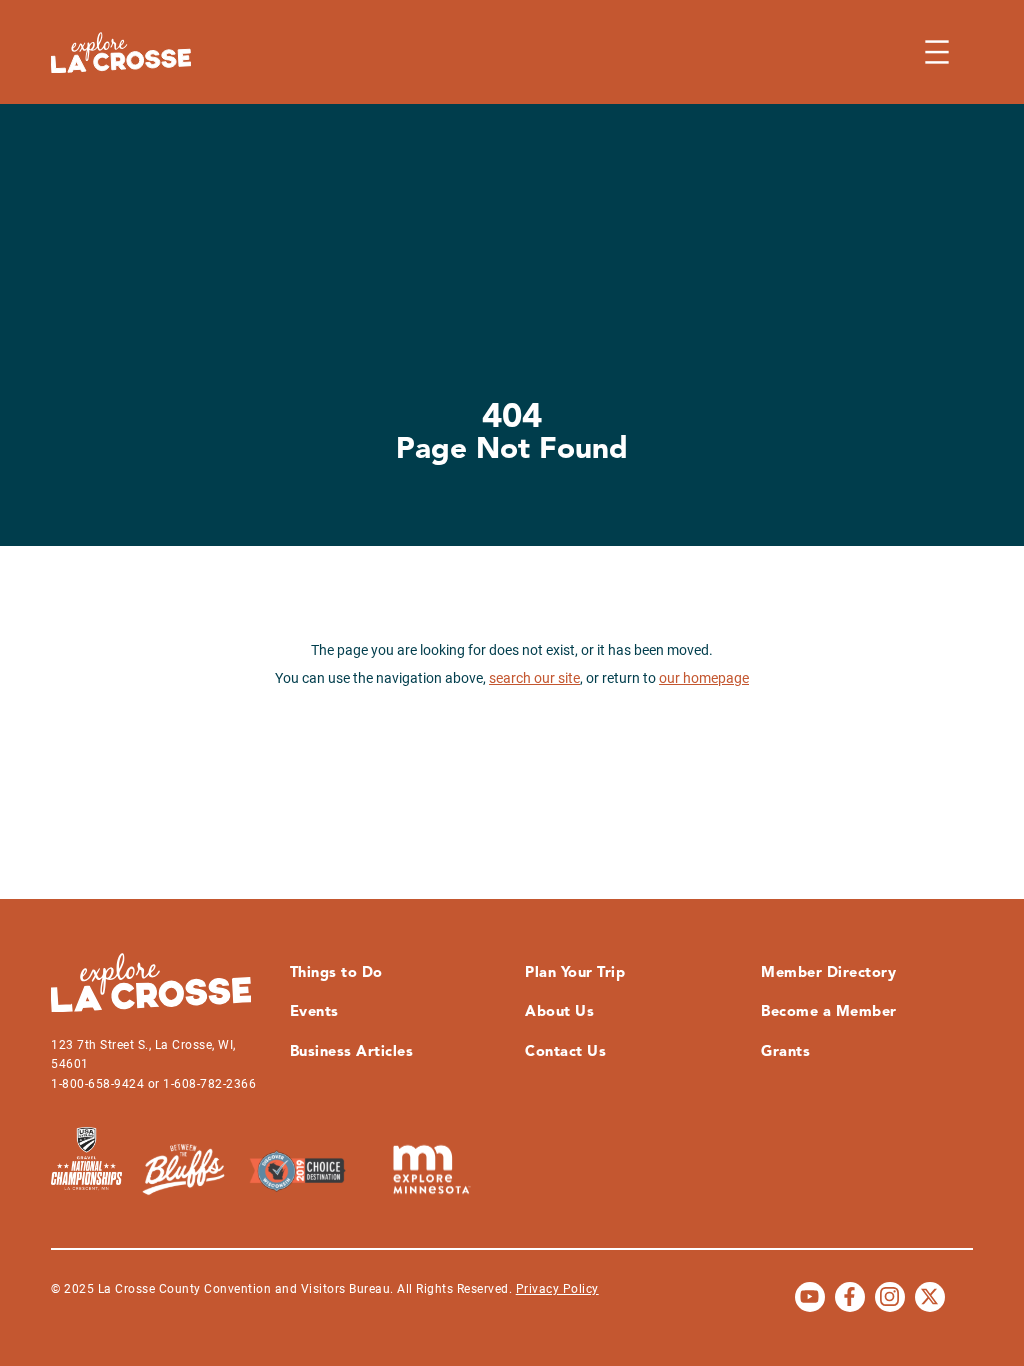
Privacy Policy (557, 1289)
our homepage (704, 678)
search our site (534, 678)
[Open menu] (937, 52)
